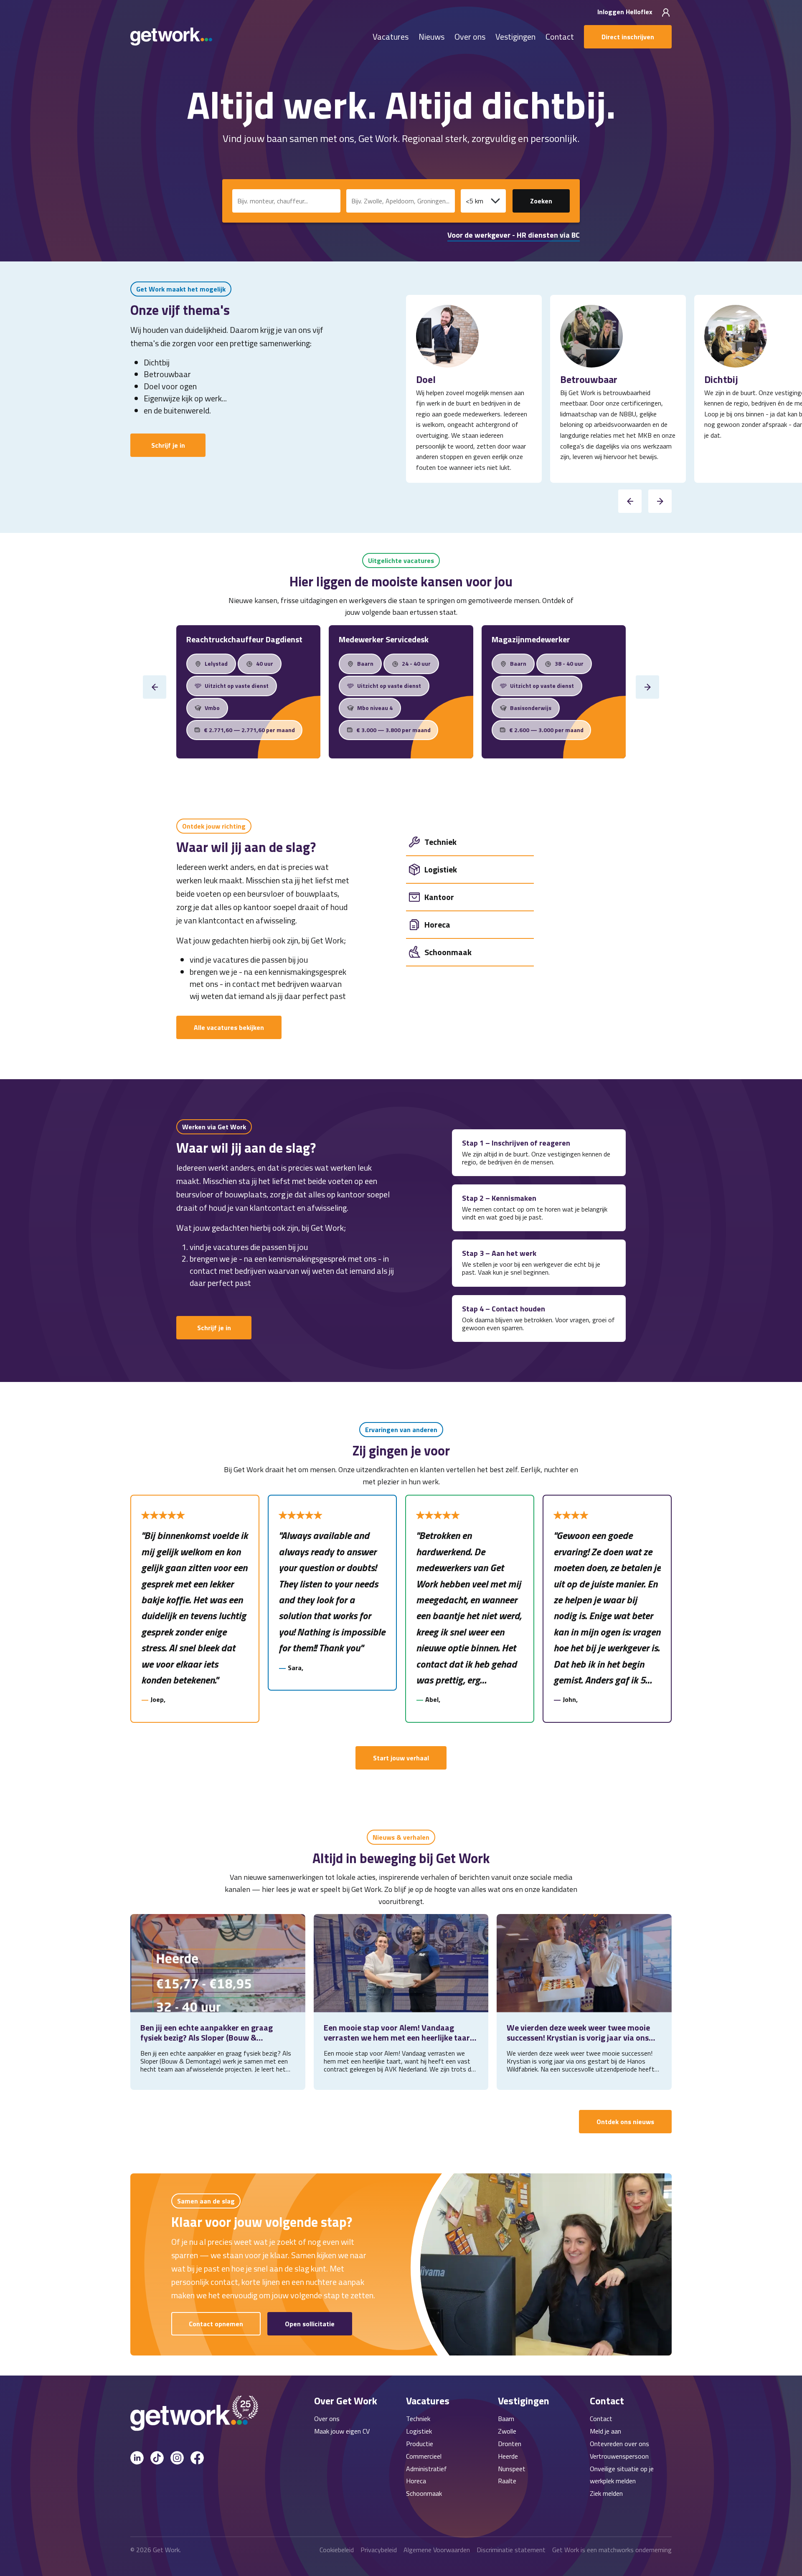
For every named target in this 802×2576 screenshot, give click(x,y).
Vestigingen (515, 37)
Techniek (418, 2419)
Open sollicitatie (310, 2324)
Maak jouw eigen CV (342, 2431)
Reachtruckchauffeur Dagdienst (244, 639)
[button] (630, 501)
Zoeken (541, 201)
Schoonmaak (424, 2493)
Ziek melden (606, 2493)
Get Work (166, 2550)
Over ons (470, 37)
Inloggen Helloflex (626, 12)
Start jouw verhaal (401, 1758)
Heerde (508, 2456)
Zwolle (507, 2431)
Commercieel (424, 2456)
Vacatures (391, 37)
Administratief (426, 2469)
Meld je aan (605, 2431)
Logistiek (419, 2431)
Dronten (510, 2444)
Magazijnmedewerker (531, 639)
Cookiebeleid (337, 2550)
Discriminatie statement (511, 2550)
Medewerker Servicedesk (384, 639)
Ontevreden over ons (619, 2444)
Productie (420, 2444)
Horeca (416, 2481)
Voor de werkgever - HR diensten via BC (514, 235)
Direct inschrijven (628, 37)
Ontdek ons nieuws (625, 2122)
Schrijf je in (168, 445)
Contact (560, 37)
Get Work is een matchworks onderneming (612, 2550)
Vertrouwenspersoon (619, 2456)
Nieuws (431, 37)
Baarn (506, 2419)
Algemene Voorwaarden (437, 2550)
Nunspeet (512, 2469)
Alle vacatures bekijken (229, 1027)
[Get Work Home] (171, 37)
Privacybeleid (379, 2550)
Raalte (507, 2481)
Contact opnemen (216, 2324)
